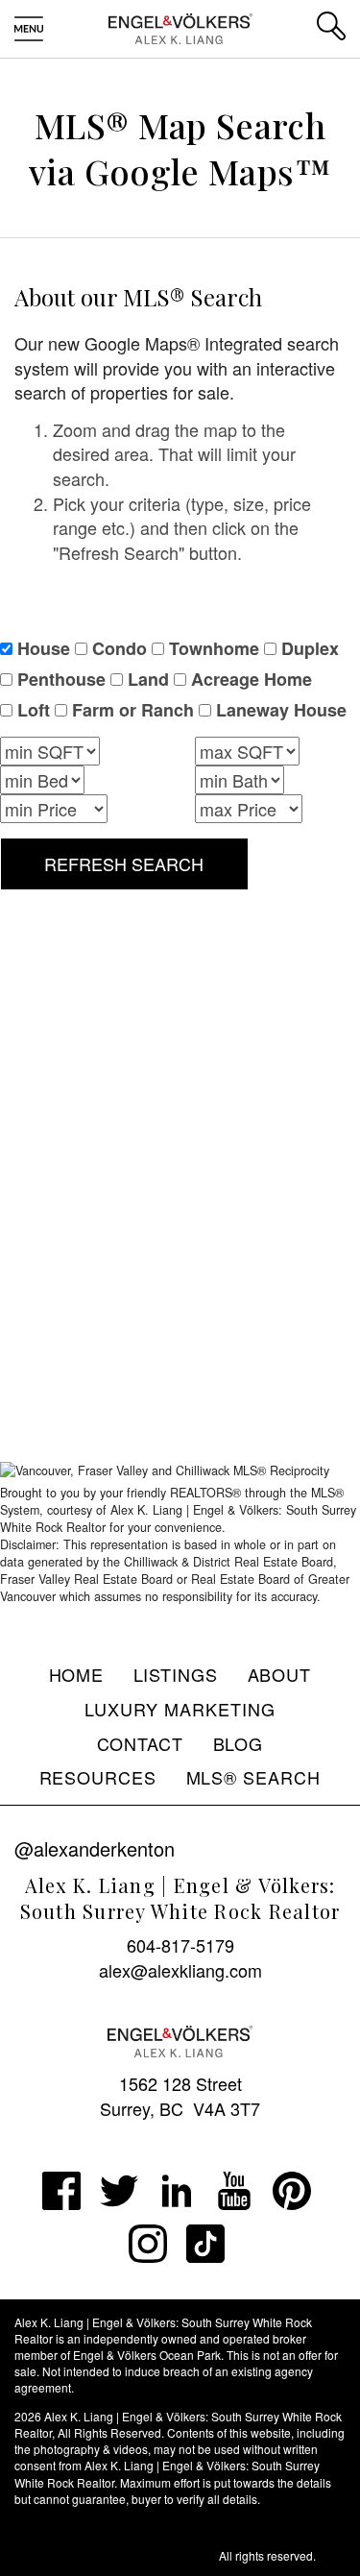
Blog (239, 1743)
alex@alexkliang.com (180, 1970)
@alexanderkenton (95, 1848)
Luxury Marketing (180, 1709)
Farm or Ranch (133, 710)
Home (77, 1674)
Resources (98, 1777)
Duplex (310, 649)
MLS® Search (254, 1777)
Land (148, 680)
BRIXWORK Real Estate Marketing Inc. (115, 2555)
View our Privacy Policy (75, 2527)
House (44, 649)
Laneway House (281, 710)
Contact (141, 1743)
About (280, 1674)
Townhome (214, 649)
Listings (176, 1674)
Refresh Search (124, 863)
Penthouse (61, 680)
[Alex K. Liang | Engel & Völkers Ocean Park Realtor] (180, 26)
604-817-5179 (180, 1945)
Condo (120, 649)
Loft (34, 710)
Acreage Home (252, 680)
